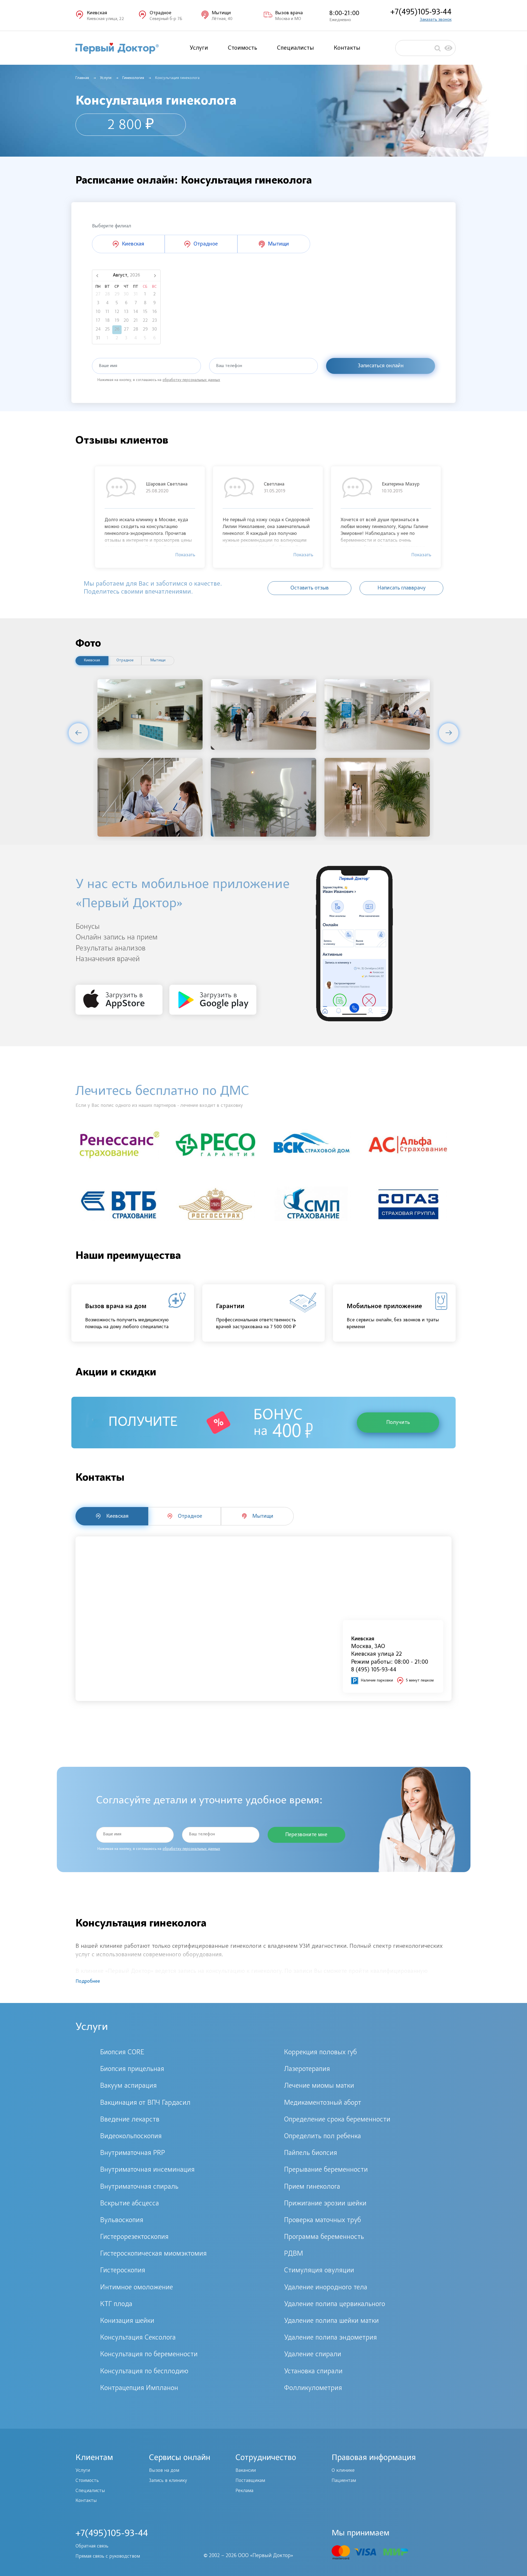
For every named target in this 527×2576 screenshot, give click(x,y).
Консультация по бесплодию (144, 2372)
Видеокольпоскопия (131, 2137)
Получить (398, 1423)
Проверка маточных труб (323, 2221)
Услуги (199, 48)
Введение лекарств (130, 2120)
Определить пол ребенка (323, 2137)
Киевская (92, 661)
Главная (82, 78)
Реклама (244, 2491)
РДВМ (294, 2254)
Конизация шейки (127, 2321)
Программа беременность (324, 2237)
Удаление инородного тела (326, 2288)
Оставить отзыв (310, 588)
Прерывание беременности (326, 2170)
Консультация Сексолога (138, 2338)
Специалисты (295, 48)
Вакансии (246, 2471)
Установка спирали (313, 2372)
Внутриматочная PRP (133, 2153)
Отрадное (125, 661)
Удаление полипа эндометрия (330, 2338)
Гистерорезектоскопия (134, 2237)
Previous (78, 733)
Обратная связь (92, 2546)
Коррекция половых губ (320, 2053)
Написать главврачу (402, 588)
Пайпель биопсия (311, 2153)
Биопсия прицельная (132, 2069)
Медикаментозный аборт (323, 2103)
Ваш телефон (229, 366)
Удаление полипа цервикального (335, 2304)
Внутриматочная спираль (139, 2187)
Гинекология (133, 78)
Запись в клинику (168, 2481)
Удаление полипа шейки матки (331, 2321)
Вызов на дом (164, 2471)
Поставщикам (250, 2481)
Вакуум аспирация (128, 2086)
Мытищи (158, 661)
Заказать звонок (436, 20)
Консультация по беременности (149, 2355)
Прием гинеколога (312, 2187)
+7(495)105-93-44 (421, 12)
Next (449, 733)
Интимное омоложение (137, 2288)
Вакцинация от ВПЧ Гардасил (145, 2103)
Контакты (347, 48)
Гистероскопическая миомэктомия (153, 2254)
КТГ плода (116, 2304)
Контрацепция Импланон (139, 2388)
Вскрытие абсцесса (130, 2204)
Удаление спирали (313, 2355)
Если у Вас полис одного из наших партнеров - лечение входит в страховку (159, 1106)
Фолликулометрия (313, 2388)
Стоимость (243, 48)
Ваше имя (108, 366)
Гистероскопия (123, 2271)
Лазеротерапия (307, 2069)
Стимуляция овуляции (319, 2271)
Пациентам (344, 2481)
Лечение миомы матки (319, 2086)
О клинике (343, 2471)
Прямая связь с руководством (108, 2557)
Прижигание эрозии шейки (325, 2204)
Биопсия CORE (122, 2053)
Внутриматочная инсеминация (147, 2170)
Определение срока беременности (337, 2120)
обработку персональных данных (191, 380)
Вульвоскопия (122, 2221)
